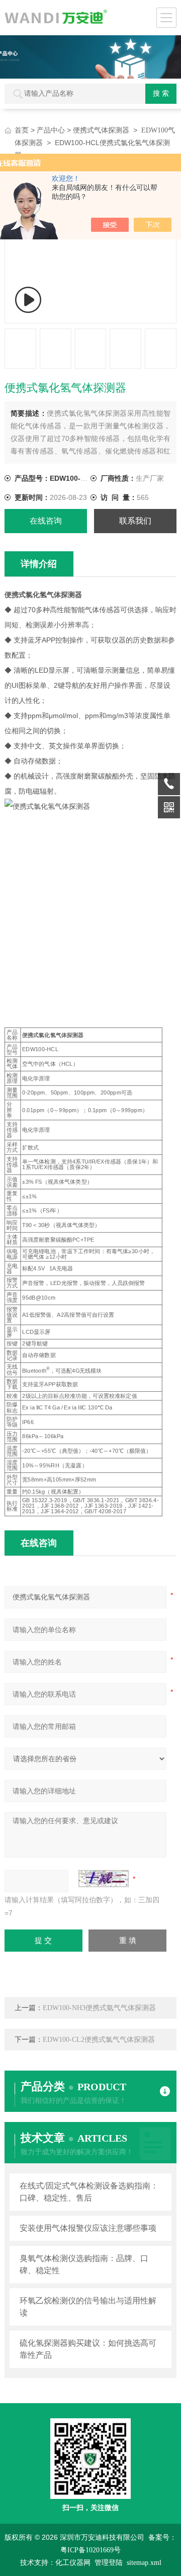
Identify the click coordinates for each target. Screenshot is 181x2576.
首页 (22, 130)
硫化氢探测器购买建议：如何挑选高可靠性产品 (88, 2349)
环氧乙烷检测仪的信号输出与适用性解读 (88, 2307)
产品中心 (51, 130)
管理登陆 (109, 2563)
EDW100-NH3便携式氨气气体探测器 (99, 2008)
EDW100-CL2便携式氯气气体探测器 (99, 2040)
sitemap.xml (144, 2563)
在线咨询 (46, 521)
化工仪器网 (73, 2563)
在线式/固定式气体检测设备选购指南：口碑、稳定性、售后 (89, 2192)
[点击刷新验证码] (104, 1879)
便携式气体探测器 (101, 130)
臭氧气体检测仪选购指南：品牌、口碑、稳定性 (84, 2264)
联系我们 (135, 521)
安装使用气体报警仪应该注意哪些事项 (88, 2228)
